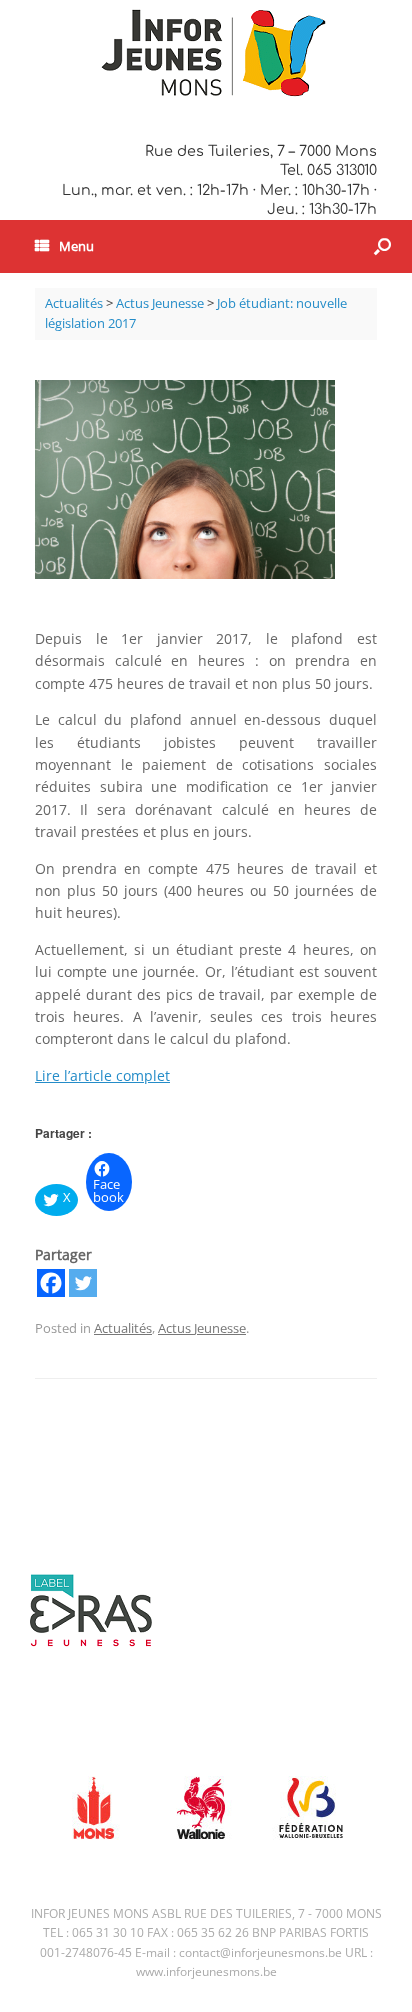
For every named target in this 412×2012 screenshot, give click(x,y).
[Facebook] (51, 1283)
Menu (76, 246)
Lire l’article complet (102, 1075)
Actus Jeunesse (202, 1328)
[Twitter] (83, 1283)
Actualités (123, 1328)
